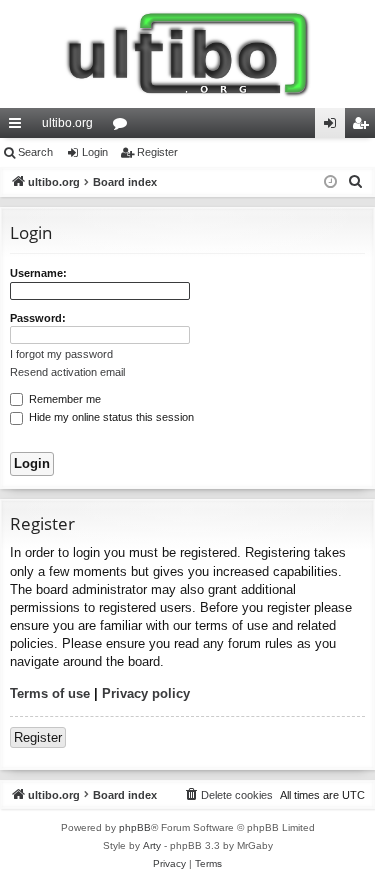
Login (95, 152)
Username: (38, 273)
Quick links (19, 127)
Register (157, 152)
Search (35, 152)
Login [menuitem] (334, 127)
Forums (124, 127)
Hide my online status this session (110, 417)
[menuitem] (356, 182)
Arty (152, 845)
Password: (38, 318)
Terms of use (50, 693)
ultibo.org (67, 123)
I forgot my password (61, 354)
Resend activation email (67, 372)
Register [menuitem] (364, 127)
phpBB (135, 827)
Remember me (63, 399)
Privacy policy (146, 693)
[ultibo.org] (187, 54)
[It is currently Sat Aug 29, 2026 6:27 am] (330, 182)
